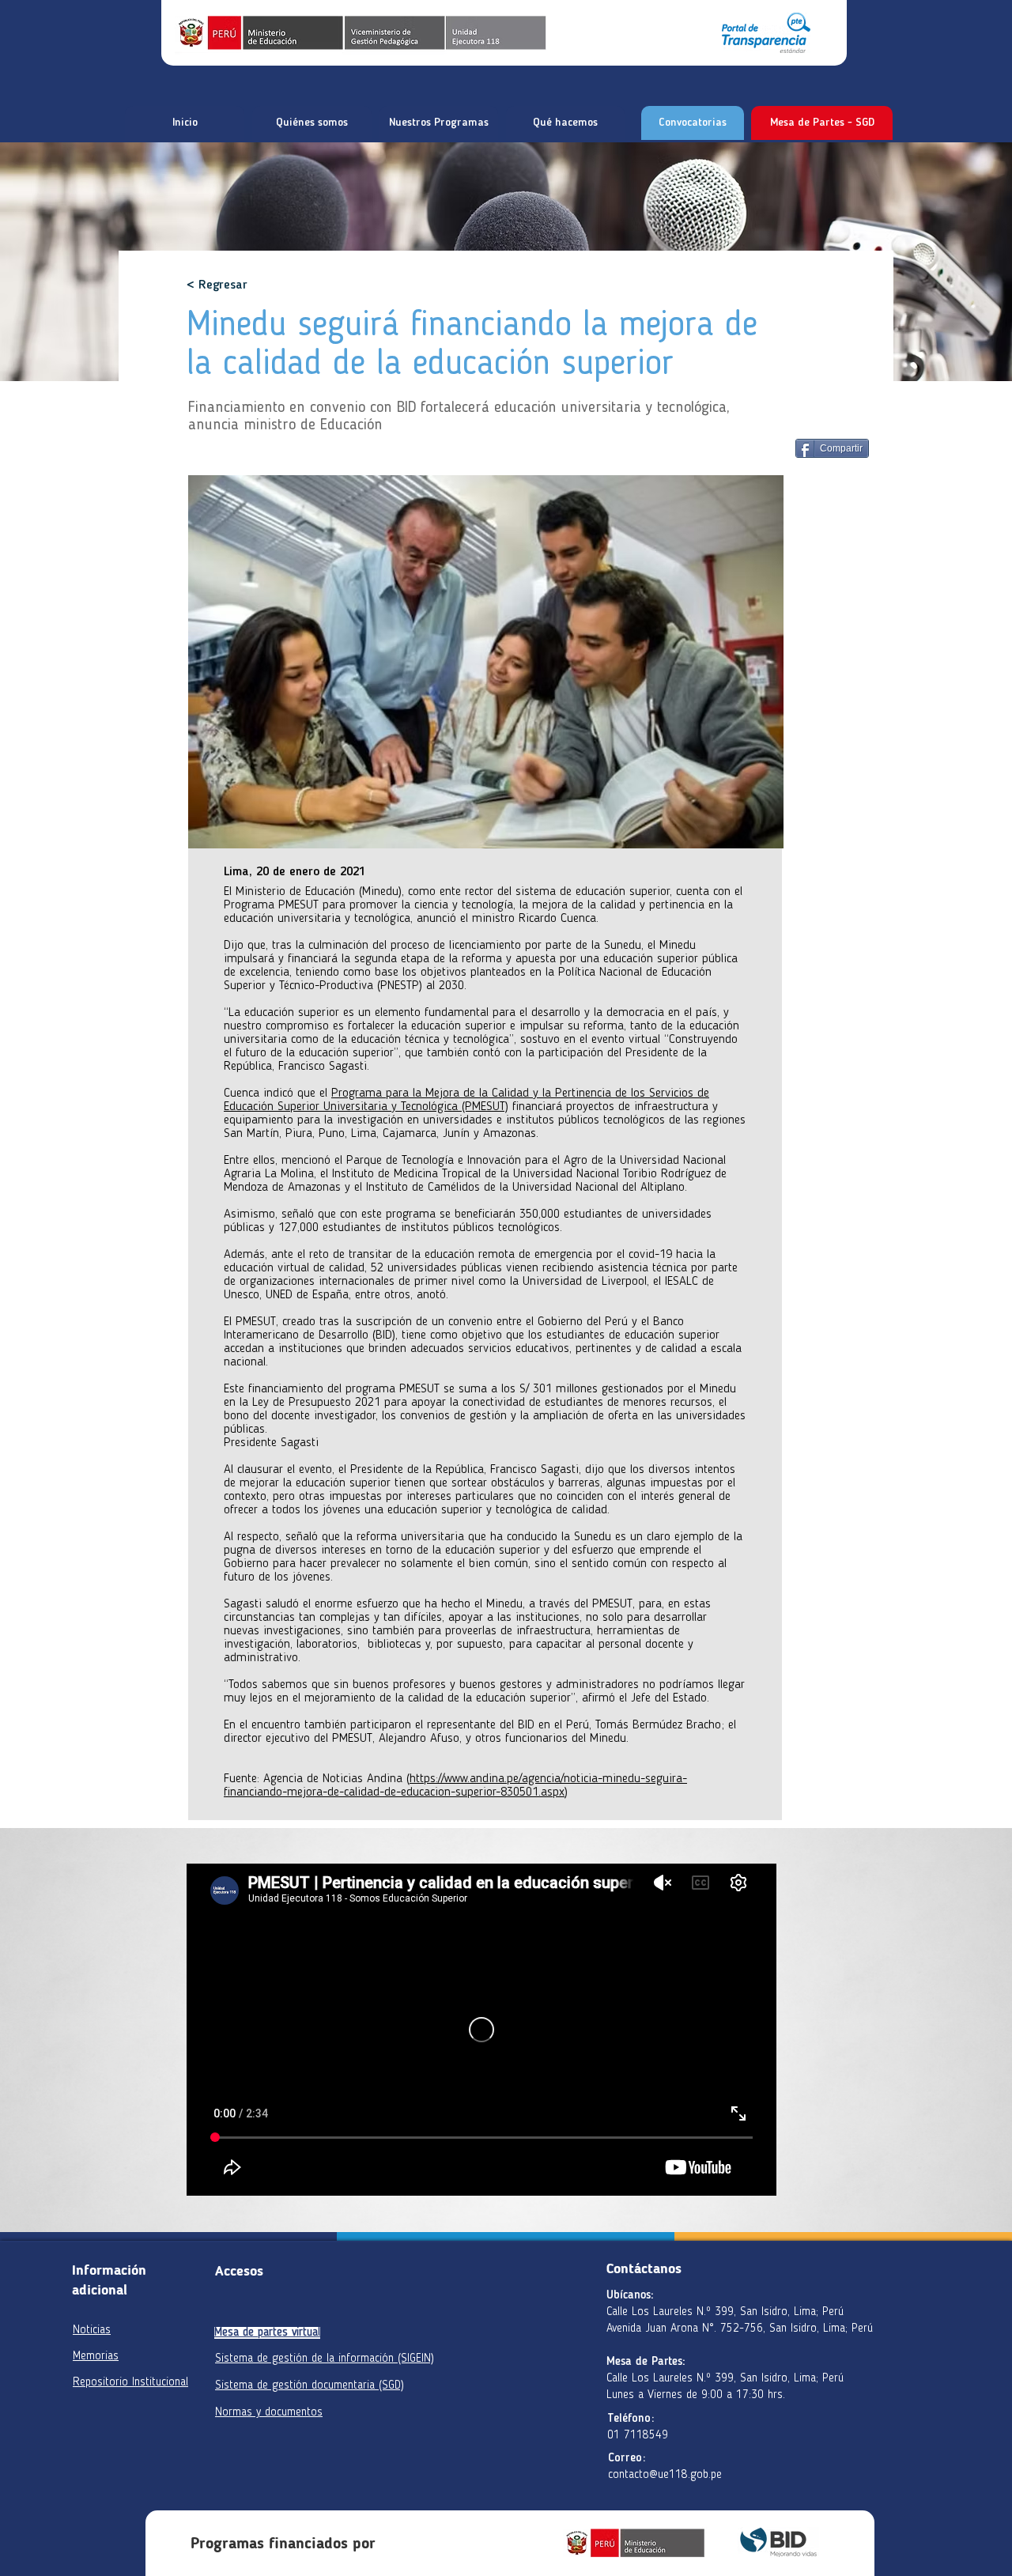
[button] (312, 123)
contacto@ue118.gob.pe (665, 2475)
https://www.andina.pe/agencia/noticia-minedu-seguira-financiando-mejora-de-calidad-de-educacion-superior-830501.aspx (455, 1786)
